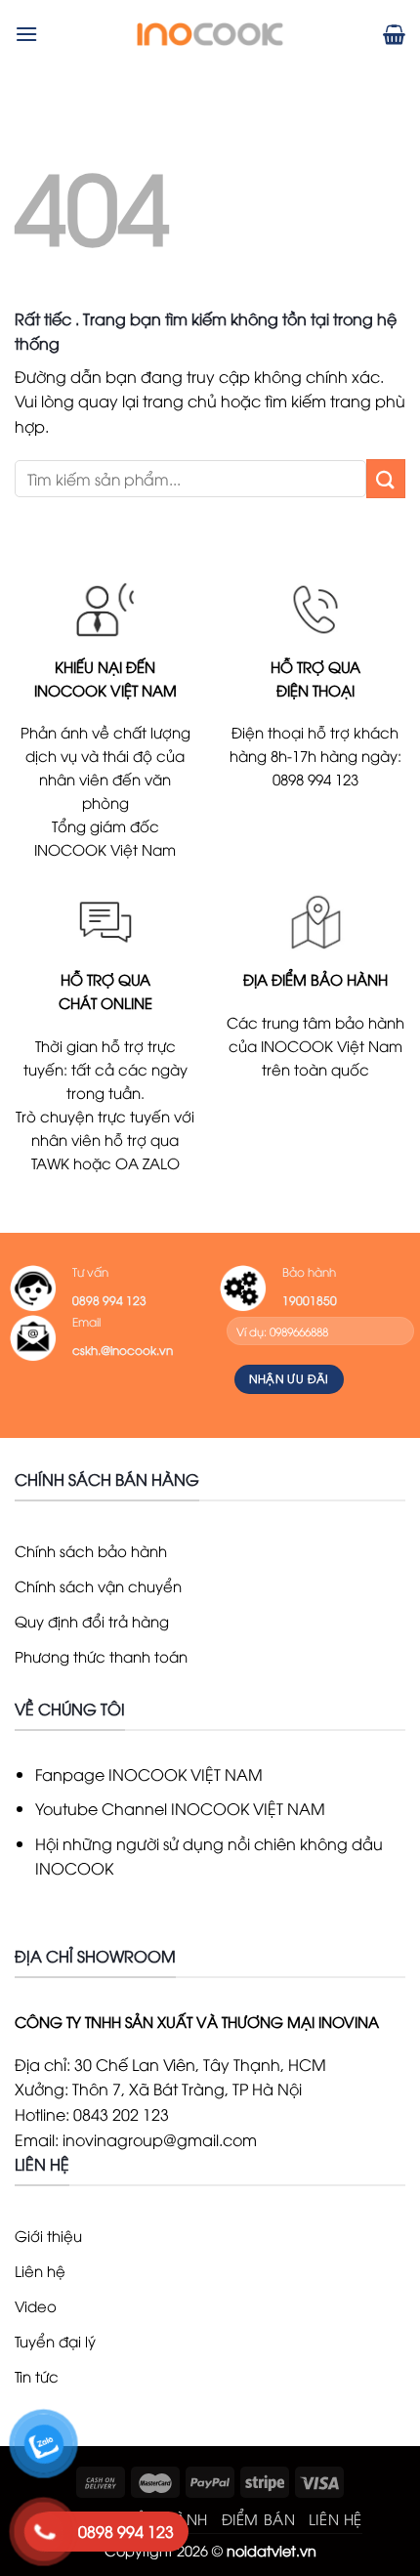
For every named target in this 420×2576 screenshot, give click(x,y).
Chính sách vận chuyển (98, 1585)
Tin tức (37, 2376)
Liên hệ (40, 2270)
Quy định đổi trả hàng (92, 1621)
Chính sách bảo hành (91, 1550)
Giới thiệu (48, 2235)
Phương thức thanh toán (101, 1656)
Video (36, 2305)
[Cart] (394, 34)
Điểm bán (259, 2518)
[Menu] (26, 34)
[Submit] (386, 478)
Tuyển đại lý (55, 2341)
